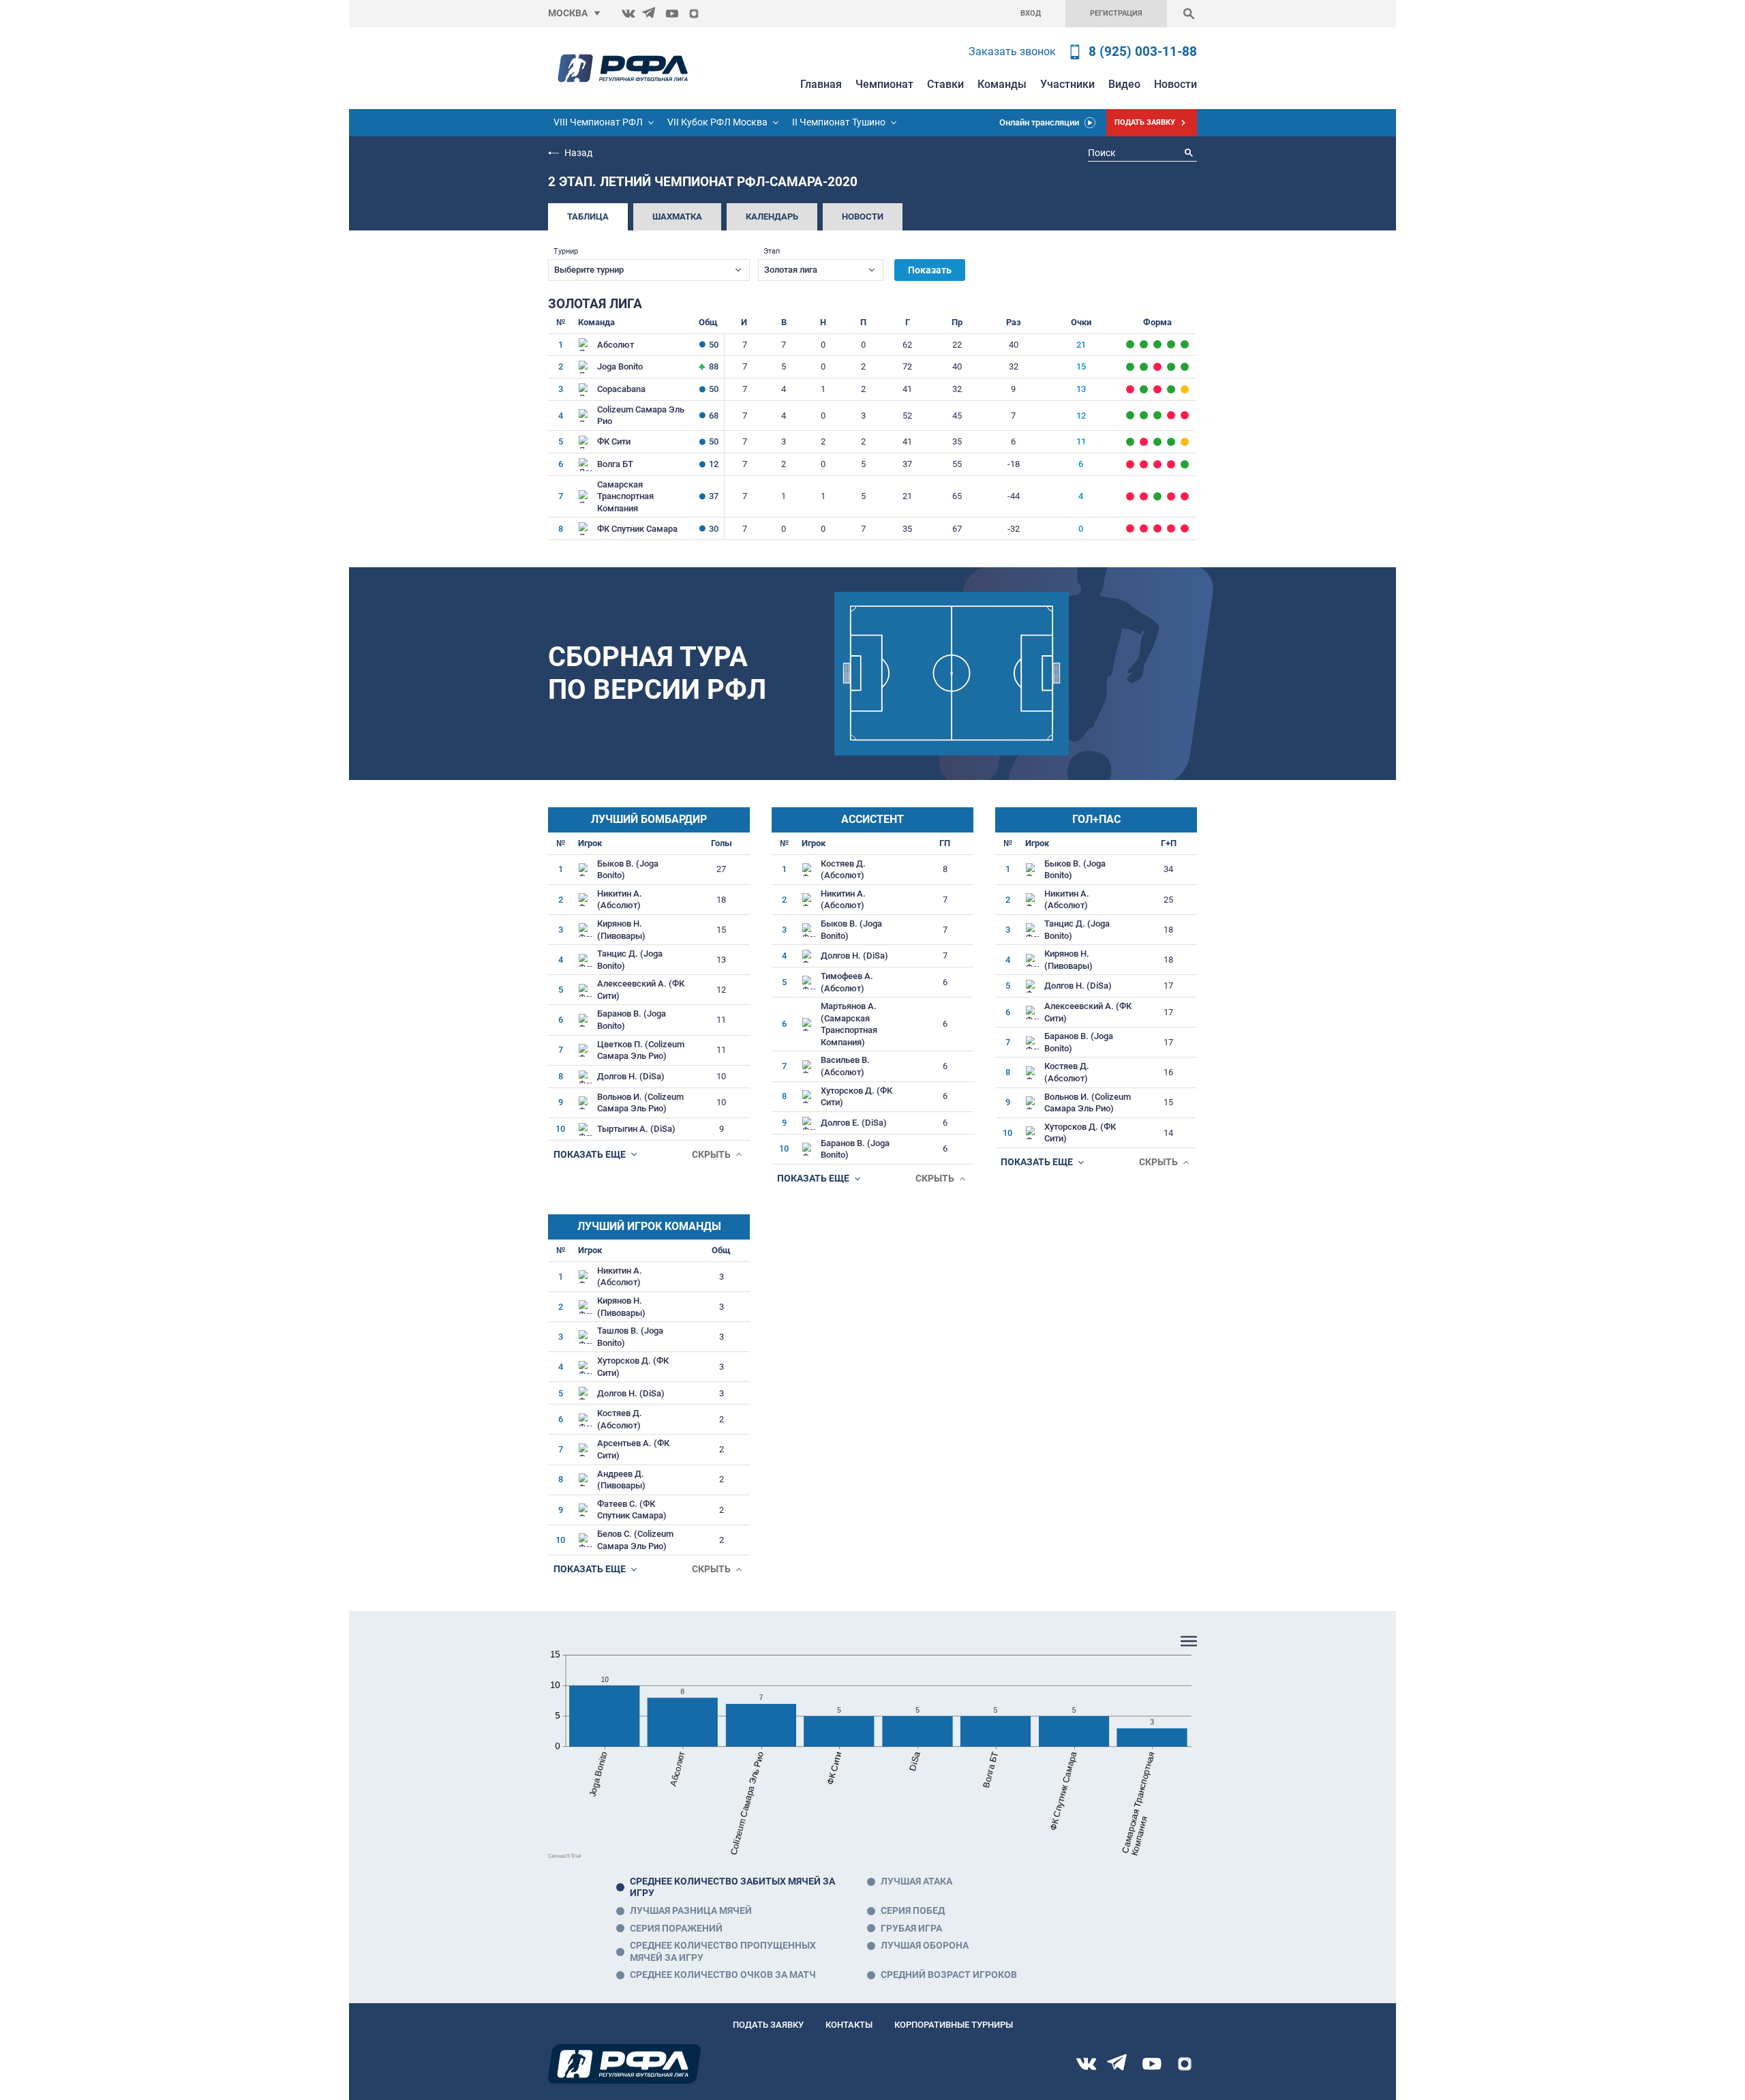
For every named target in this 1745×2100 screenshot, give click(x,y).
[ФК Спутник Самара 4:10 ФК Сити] (1130, 442)
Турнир (566, 251)
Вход (1031, 13)
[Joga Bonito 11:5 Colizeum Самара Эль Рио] (1185, 367)
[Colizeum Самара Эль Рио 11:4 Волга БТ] (1130, 415)
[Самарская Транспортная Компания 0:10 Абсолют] (1185, 344)
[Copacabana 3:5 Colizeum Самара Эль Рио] (1157, 389)
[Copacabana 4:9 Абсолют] (1130, 344)
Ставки (945, 84)
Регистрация (1116, 13)
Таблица (588, 216)
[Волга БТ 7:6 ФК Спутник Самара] (1185, 464)
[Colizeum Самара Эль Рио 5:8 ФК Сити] (1171, 415)
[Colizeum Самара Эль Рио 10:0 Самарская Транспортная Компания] (1144, 415)
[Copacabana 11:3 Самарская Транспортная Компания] (1171, 389)
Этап (772, 251)
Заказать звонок (1012, 51)
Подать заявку (768, 2025)
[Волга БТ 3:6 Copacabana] (1144, 389)
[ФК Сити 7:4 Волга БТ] (1157, 442)
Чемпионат (884, 84)
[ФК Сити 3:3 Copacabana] (1185, 389)
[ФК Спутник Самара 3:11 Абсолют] (1171, 344)
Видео (1124, 84)
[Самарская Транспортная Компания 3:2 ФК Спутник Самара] (1157, 496)
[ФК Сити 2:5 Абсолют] (1144, 344)
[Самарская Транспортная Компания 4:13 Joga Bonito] (1130, 367)
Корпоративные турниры (954, 2025)
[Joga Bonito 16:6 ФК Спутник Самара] (1144, 367)
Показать (930, 270)
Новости (1175, 84)
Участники (1067, 84)
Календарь (772, 216)
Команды (1002, 84)
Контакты (849, 2025)
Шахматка (677, 216)
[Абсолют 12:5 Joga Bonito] (1157, 344)
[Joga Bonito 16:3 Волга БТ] (1171, 367)
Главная (821, 84)
